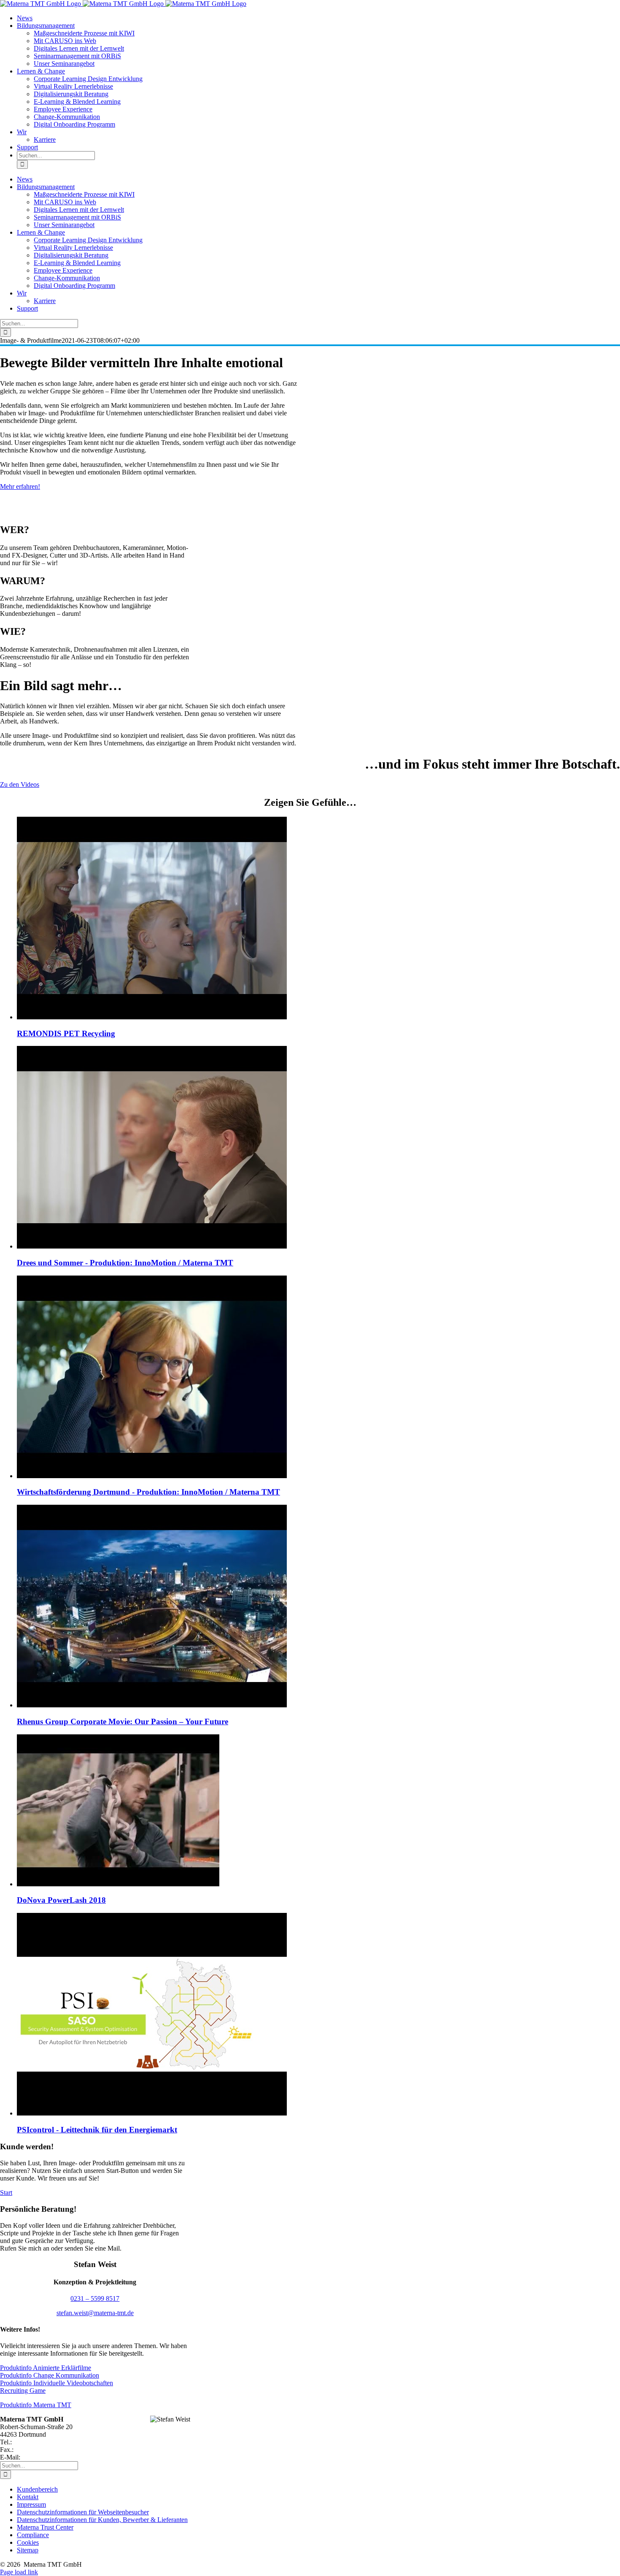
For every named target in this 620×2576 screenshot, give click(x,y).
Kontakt (28, 2497)
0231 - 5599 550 (36, 2442)
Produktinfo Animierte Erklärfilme (46, 2368)
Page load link (19, 2572)
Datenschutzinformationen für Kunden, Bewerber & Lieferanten (102, 2520)
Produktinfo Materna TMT (36, 2405)
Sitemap (28, 2550)
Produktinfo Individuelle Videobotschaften (57, 2383)
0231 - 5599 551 (37, 2450)
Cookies (28, 2542)
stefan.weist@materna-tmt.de (95, 2313)
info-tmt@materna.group (55, 2457)
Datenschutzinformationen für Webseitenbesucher (83, 2512)
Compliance (33, 2535)
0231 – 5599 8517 (95, 2298)
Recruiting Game (23, 2390)
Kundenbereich (37, 2489)
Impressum (31, 2504)
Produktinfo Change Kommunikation (50, 2375)
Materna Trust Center (45, 2527)
